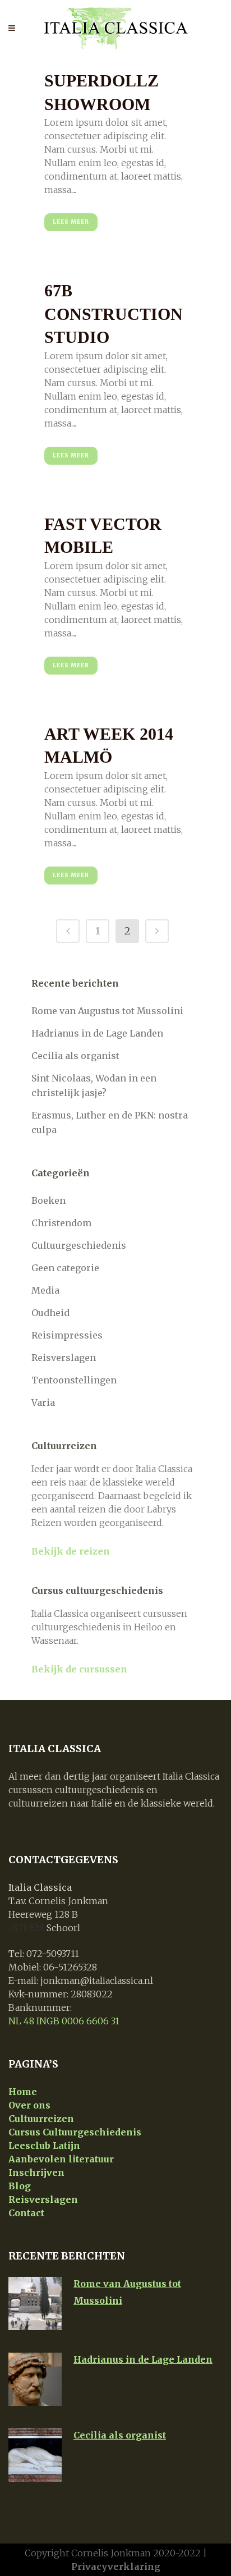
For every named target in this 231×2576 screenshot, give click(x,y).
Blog (20, 2186)
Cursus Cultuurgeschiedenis (75, 2132)
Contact (26, 2213)
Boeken (48, 1200)
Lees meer (71, 222)
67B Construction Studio (114, 314)
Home (23, 2092)
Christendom (61, 1223)
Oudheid (50, 1313)
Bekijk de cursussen (79, 1669)
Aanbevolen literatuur (61, 2159)
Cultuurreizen (41, 2119)
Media (45, 1290)
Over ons (29, 2105)
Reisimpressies (67, 1335)
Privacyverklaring (116, 2566)
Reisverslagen (64, 1358)
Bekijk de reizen (71, 1551)
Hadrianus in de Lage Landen (97, 1033)
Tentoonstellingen (74, 1380)
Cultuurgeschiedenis (79, 1245)
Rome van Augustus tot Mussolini (107, 1011)
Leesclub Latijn (44, 2146)
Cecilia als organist (75, 1056)
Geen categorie (65, 1268)
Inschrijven (36, 2172)
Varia (43, 1402)
